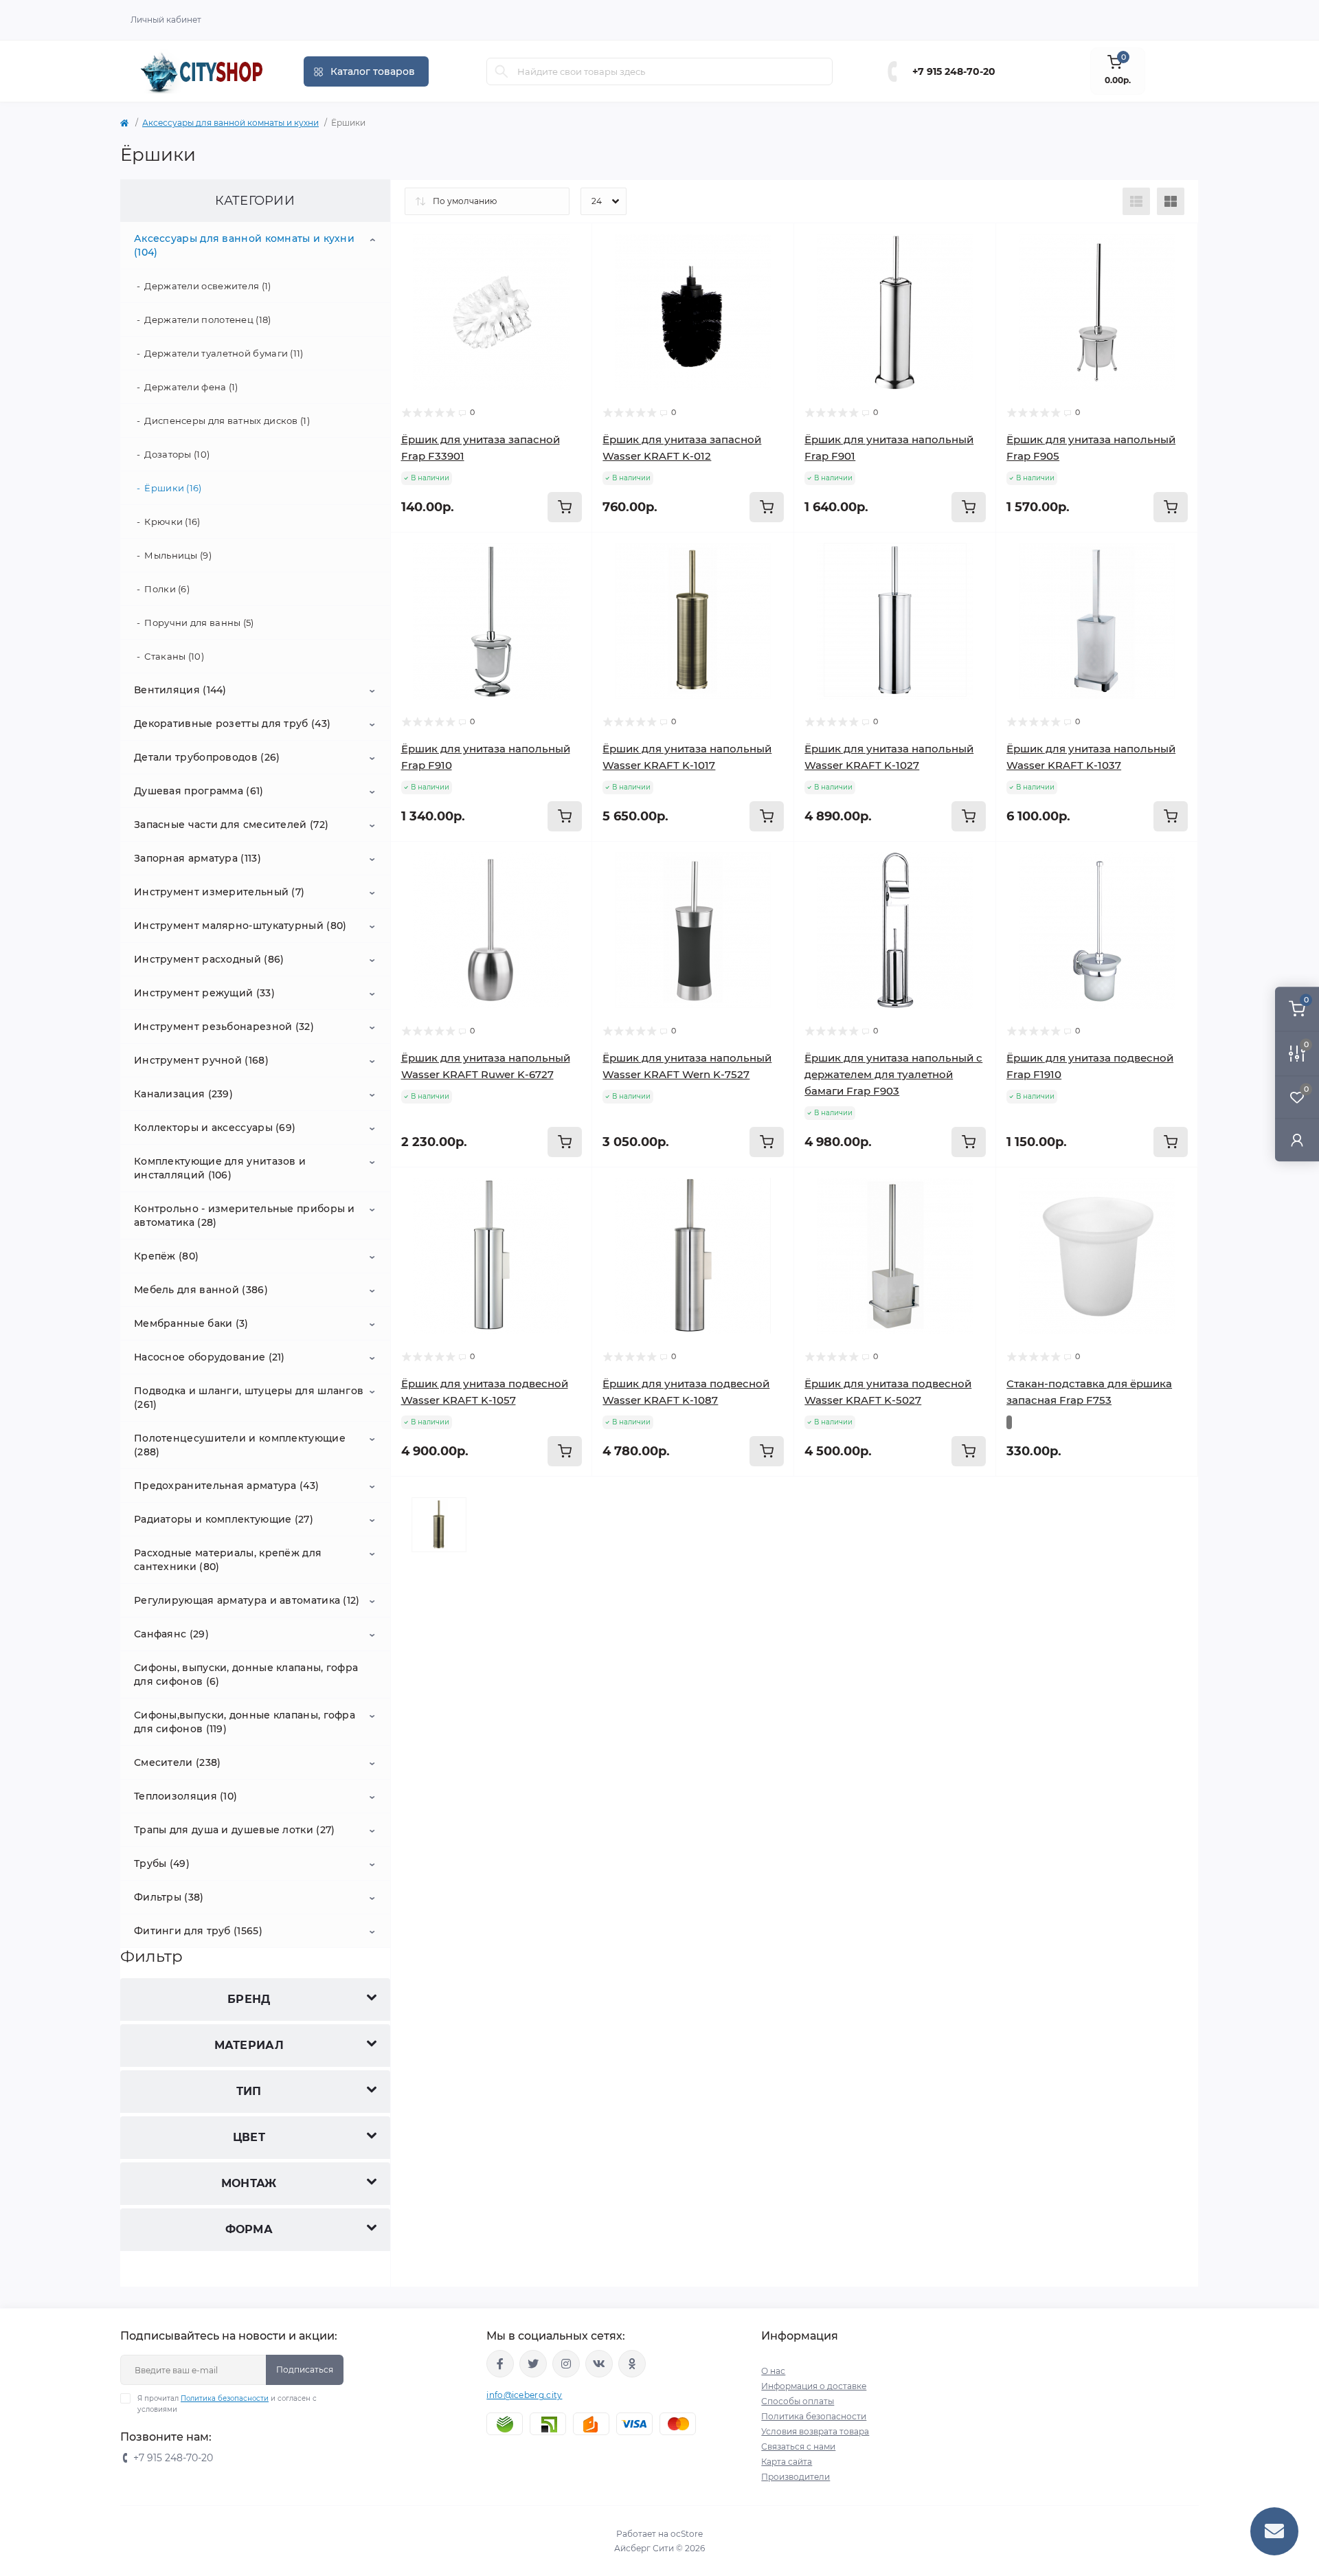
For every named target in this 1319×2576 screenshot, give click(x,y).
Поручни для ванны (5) (199, 623)
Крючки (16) (172, 522)
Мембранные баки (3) (191, 1323)
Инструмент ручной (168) (201, 1060)
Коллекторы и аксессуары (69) (215, 1128)
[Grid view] (1171, 201)
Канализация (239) (183, 1094)
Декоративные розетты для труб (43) (232, 724)
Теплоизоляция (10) (185, 1796)
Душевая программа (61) (199, 791)
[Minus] (431, 1497)
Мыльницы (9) (178, 555)
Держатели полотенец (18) (207, 320)
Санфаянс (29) (171, 1634)
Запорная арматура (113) (198, 858)
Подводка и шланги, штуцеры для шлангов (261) (249, 1398)
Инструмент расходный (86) (209, 959)
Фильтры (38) (169, 1897)
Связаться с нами (798, 2446)
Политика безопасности (225, 2398)
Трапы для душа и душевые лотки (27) (235, 1830)
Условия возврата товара (815, 2431)
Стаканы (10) (174, 656)
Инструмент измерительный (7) (219, 892)
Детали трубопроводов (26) (207, 757)
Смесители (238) (178, 1762)
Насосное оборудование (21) (210, 1357)
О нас (773, 2371)
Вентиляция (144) (180, 690)
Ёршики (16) (173, 488)
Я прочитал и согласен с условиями (227, 2404)
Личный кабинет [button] (166, 20)
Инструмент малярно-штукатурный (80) (240, 926)
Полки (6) (167, 589)
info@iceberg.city (524, 2395)
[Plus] (552, 1497)
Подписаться (305, 2370)
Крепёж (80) (166, 1256)
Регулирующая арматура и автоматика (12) (247, 1600)
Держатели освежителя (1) (207, 286)
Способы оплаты (798, 2401)
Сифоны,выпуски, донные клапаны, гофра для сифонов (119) (245, 1722)
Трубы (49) (162, 1863)
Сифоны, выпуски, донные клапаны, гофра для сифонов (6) (246, 1675)
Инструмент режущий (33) (204, 993)
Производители (796, 2477)
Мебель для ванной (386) (201, 1290)
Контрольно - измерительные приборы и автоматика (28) (245, 1216)
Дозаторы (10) (177, 454)
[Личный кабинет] (1297, 1140)
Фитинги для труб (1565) (198, 1931)
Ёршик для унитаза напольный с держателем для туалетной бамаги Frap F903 (893, 1074)
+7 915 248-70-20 (954, 71)
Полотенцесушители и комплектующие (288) (240, 1445)
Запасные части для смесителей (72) (231, 825)
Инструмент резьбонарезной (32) (224, 1027)
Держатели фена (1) (191, 387)
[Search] (501, 71)
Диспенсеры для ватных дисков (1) (227, 421)
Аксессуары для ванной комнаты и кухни (230, 123)
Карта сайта (787, 2462)
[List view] (1136, 201)
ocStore (687, 2534)
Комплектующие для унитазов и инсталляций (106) (220, 1168)
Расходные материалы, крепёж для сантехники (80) (228, 1560)
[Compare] (572, 270)
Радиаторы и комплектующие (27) (224, 1519)
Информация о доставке (814, 2386)
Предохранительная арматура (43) (226, 1486)
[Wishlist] (572, 244)
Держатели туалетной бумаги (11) (224, 353)
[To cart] (565, 507)
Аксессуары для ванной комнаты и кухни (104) (244, 245)
